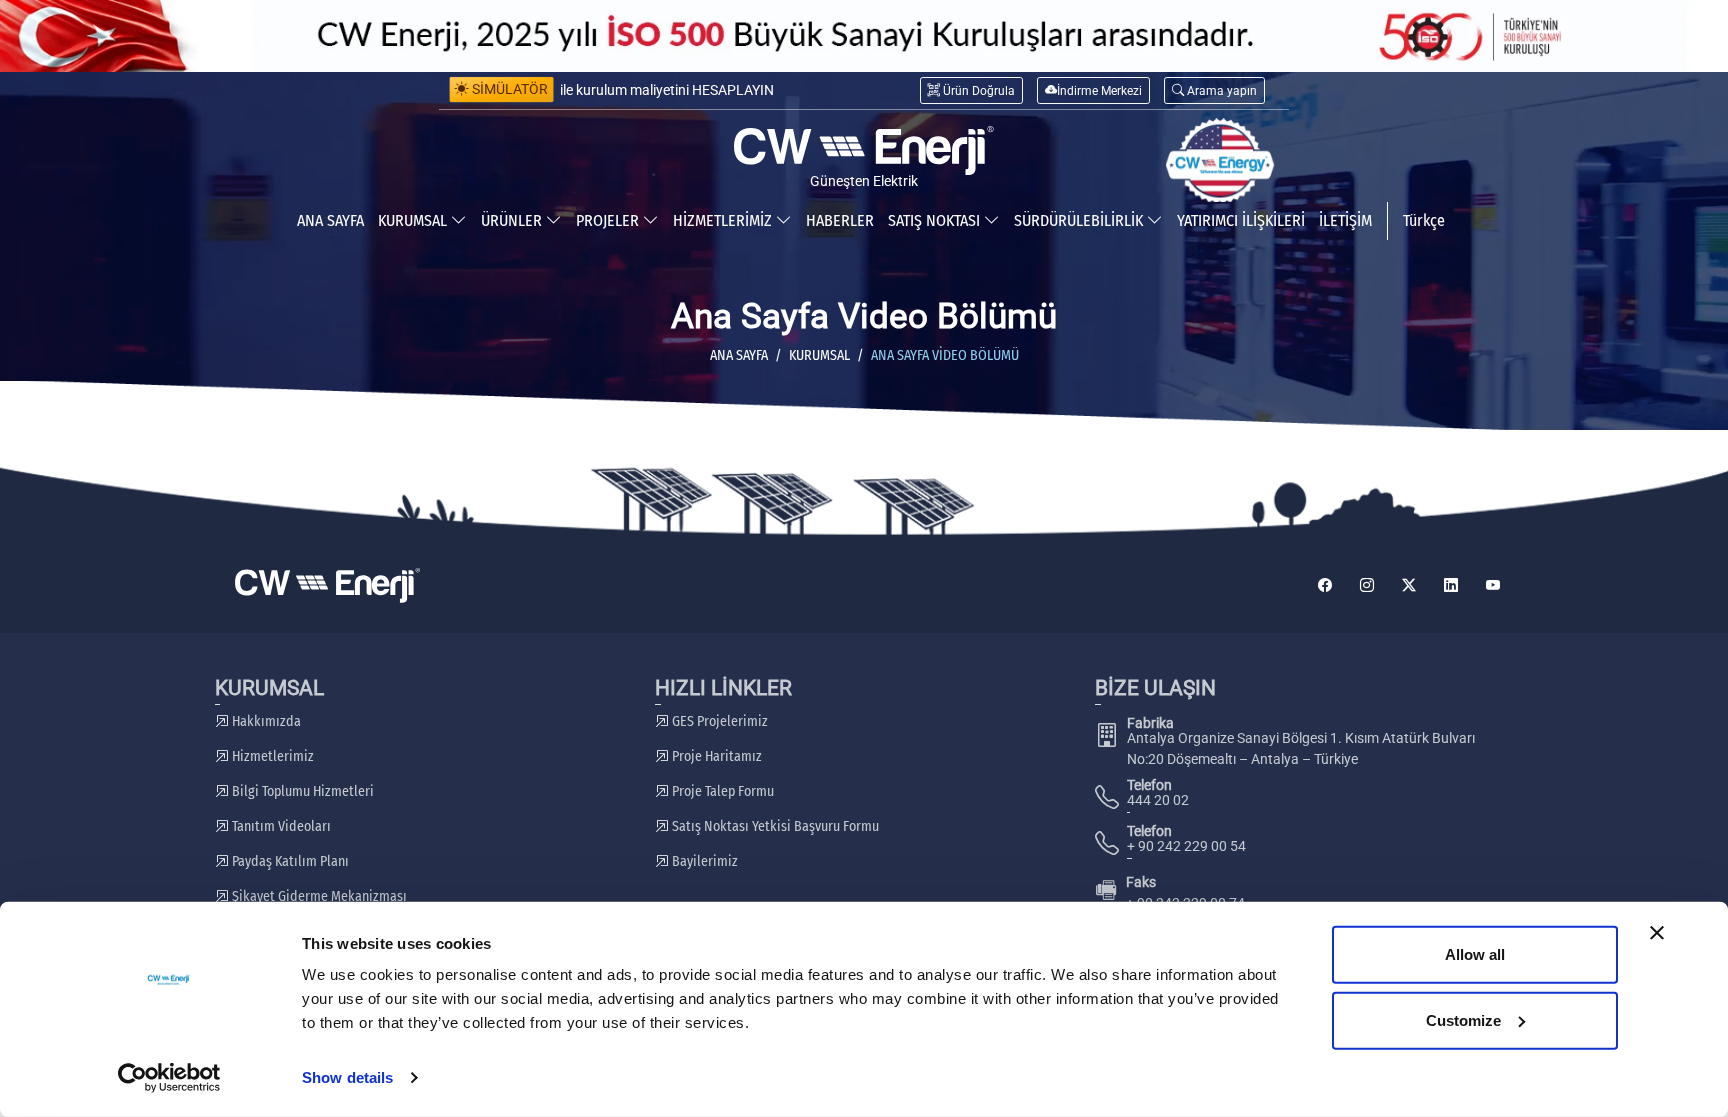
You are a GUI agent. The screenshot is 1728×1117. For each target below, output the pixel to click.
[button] (1214, 90)
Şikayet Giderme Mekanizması (318, 896)
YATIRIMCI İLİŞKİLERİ (1241, 220)
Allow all (1475, 954)
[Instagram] (1367, 585)
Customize (1463, 1019)
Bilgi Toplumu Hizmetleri (301, 791)
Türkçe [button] (1424, 220)
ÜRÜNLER (513, 220)
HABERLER (840, 220)
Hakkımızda (265, 721)
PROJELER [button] (609, 220)
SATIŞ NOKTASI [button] (936, 220)
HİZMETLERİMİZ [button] (724, 220)
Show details (347, 1077)
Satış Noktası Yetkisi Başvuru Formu (774, 826)
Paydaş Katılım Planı (289, 861)
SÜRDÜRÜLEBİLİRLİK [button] (1080, 220)
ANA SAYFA (330, 220)
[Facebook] (1325, 585)
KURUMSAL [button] (414, 220)
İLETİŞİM (1345, 220)
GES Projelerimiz (718, 721)
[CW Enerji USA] (1220, 161)
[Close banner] (1657, 933)
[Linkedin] (1451, 585)
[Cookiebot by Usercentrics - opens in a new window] (169, 1078)
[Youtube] (1493, 585)
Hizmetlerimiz (271, 756)
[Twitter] (1409, 585)
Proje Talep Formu (721, 791)
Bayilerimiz (703, 861)
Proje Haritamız (715, 756)
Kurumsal (819, 355)
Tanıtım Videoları (280, 826)
